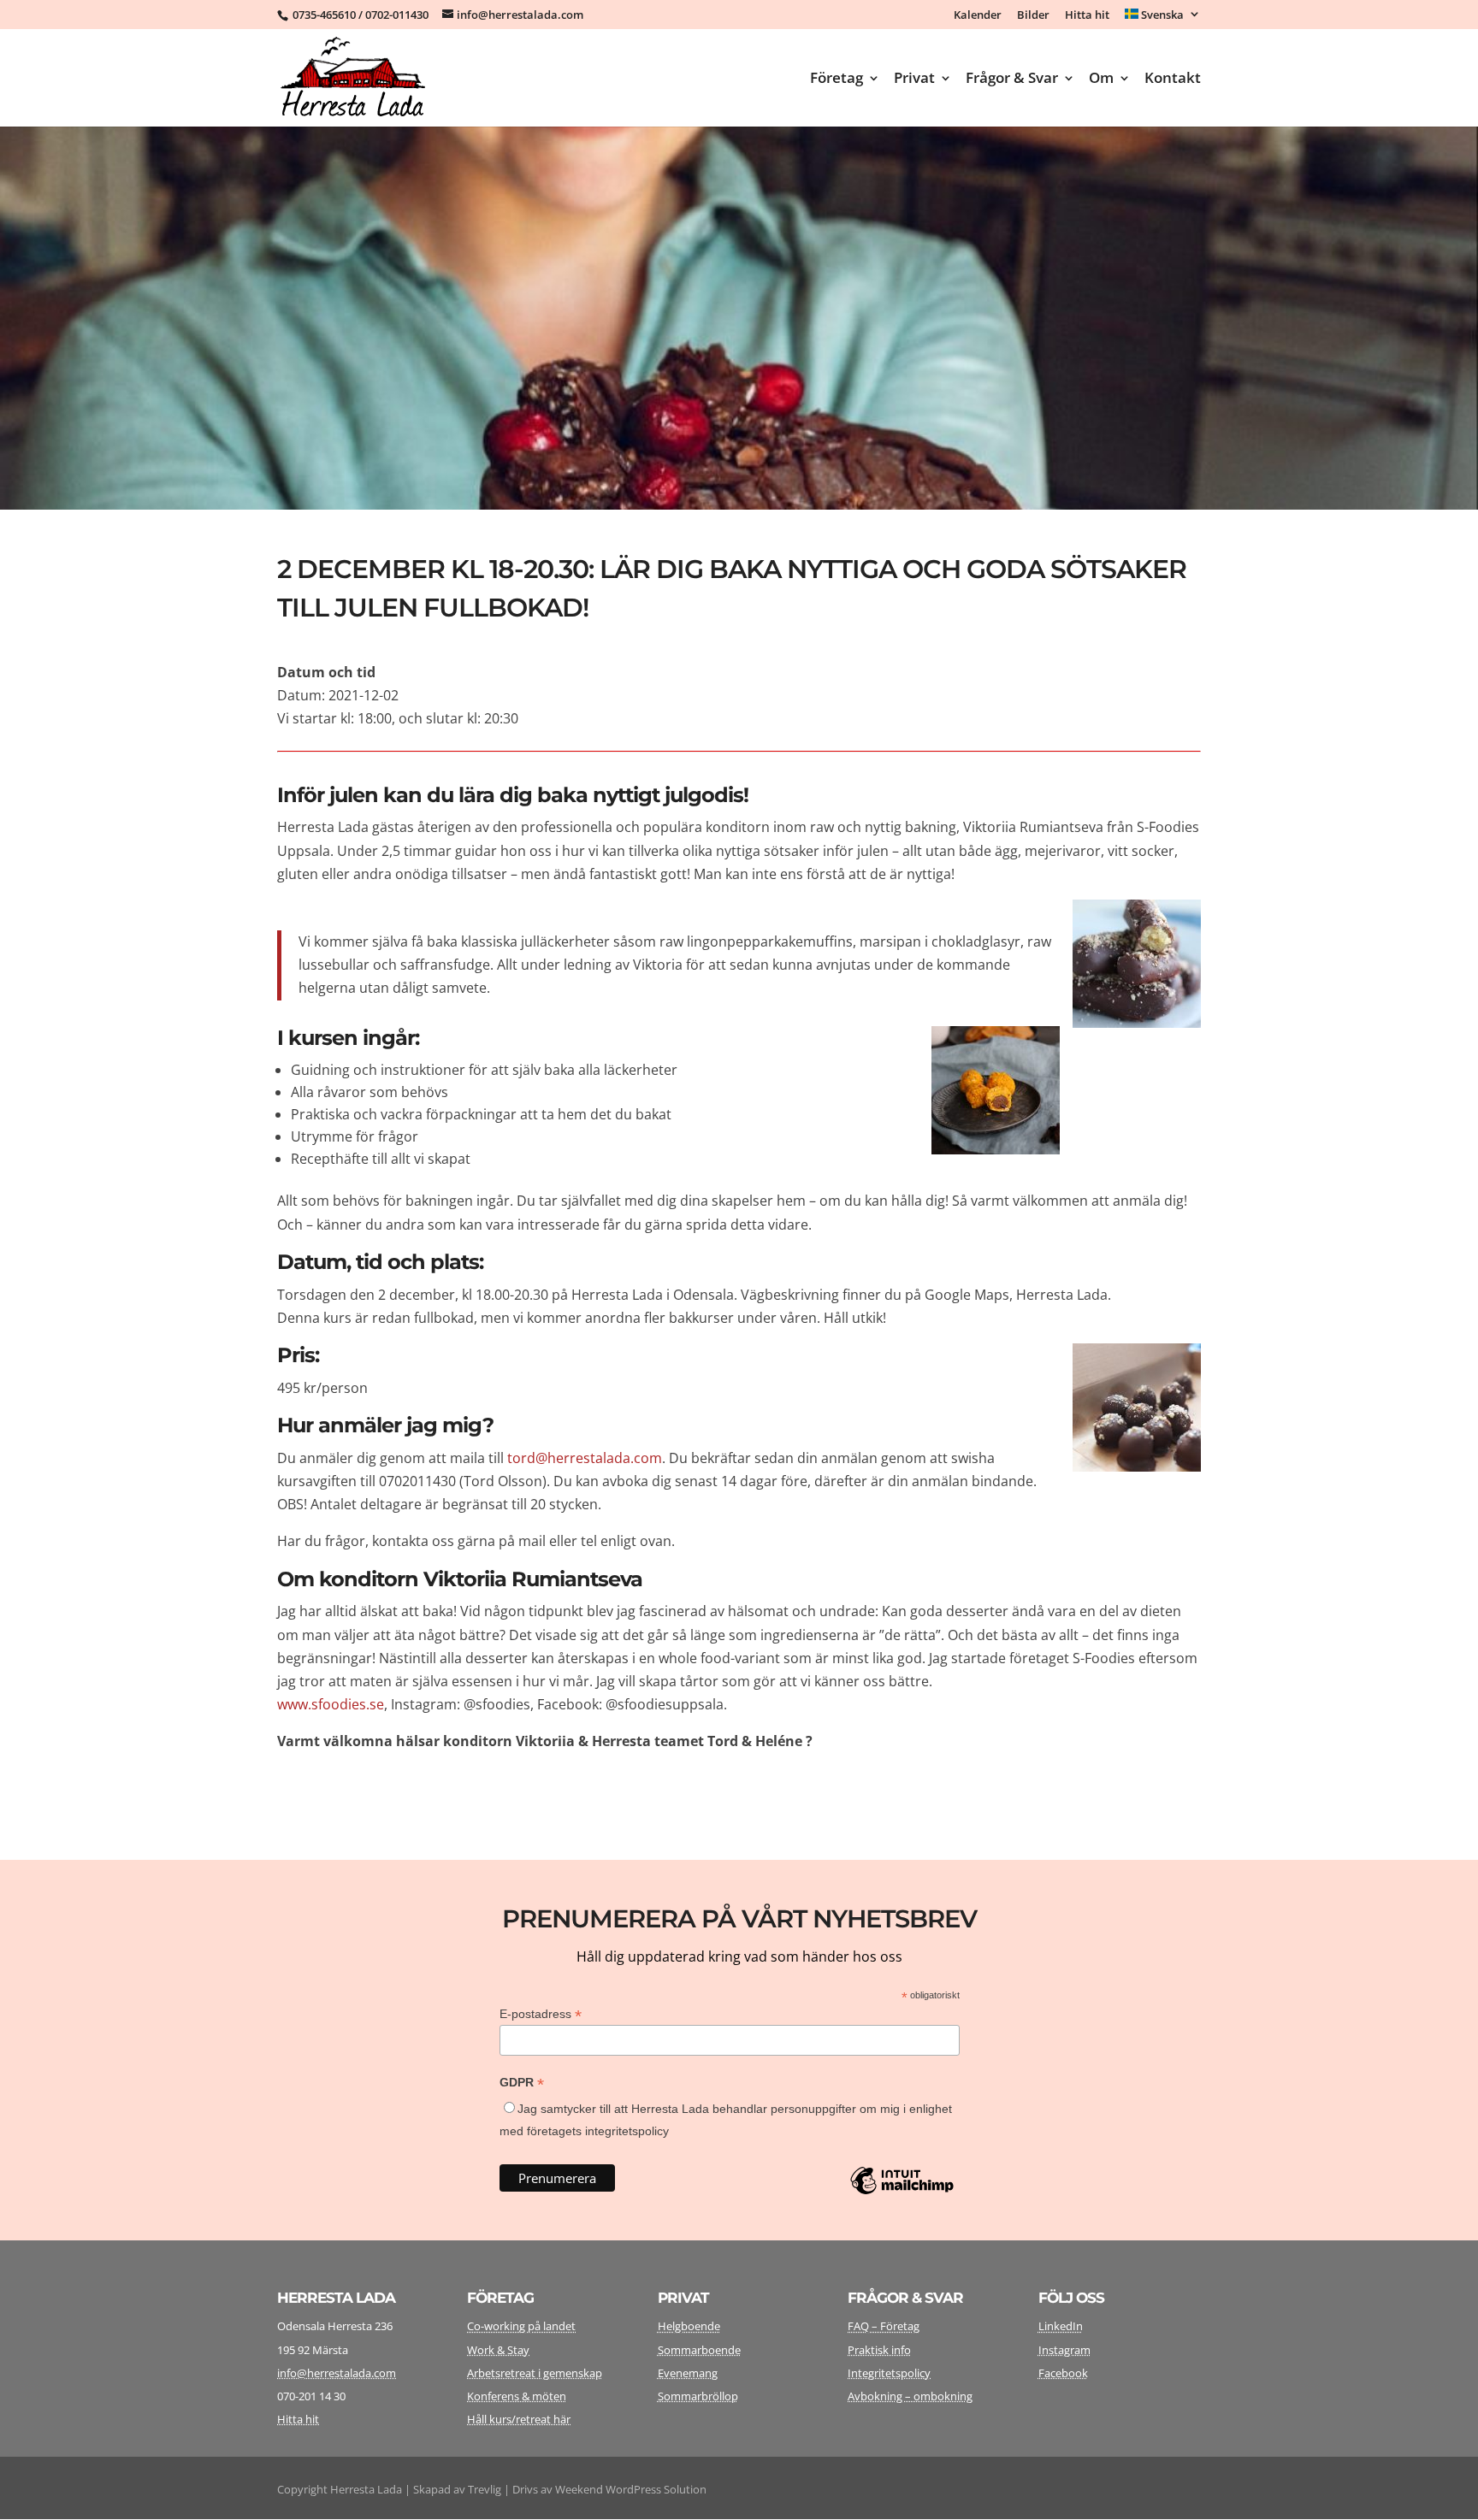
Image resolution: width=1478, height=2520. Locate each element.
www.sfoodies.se (331, 1704)
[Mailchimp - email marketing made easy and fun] (902, 2193)
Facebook (1063, 2373)
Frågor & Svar (1012, 80)
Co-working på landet (521, 2326)
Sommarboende (699, 2350)
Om (1101, 80)
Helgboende (689, 2326)
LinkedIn (1061, 2326)
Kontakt (1173, 80)
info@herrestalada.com (337, 2373)
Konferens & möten (517, 2396)
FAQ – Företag (884, 2326)
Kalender (978, 16)
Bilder (1033, 16)
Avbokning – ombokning (910, 2396)
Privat (914, 80)
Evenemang (688, 2373)
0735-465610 (324, 15)
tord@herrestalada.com (585, 1458)
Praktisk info (879, 2350)
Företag (837, 80)
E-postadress (541, 2014)
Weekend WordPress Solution (631, 2489)
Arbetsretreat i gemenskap (535, 2373)
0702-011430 (397, 15)
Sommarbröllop (698, 2396)
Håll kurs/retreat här (519, 2419)
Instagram (1064, 2350)
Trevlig (485, 2489)
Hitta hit (1087, 16)
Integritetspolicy (889, 2373)
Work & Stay (498, 2350)
